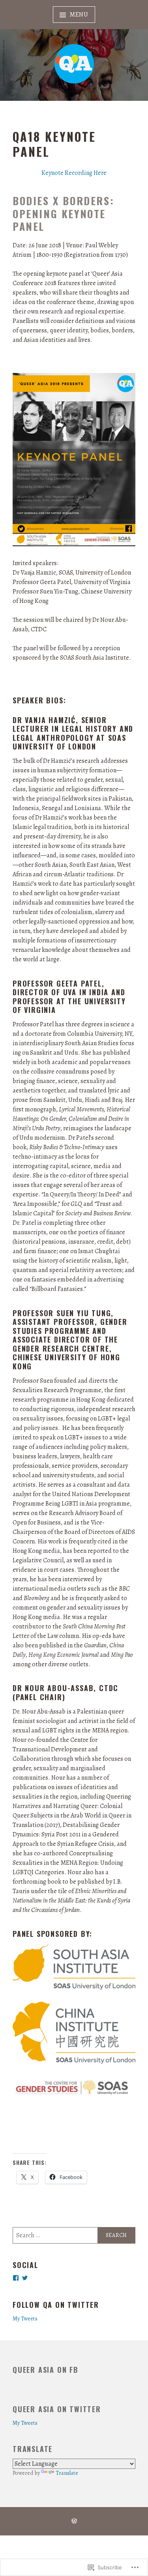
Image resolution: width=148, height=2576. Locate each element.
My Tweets (25, 2318)
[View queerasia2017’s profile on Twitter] (25, 2278)
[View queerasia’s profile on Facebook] (16, 2278)
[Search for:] (74, 2235)
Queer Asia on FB (46, 2370)
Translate (67, 2473)
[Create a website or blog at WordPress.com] (74, 2522)
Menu (79, 15)
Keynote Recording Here (74, 173)
